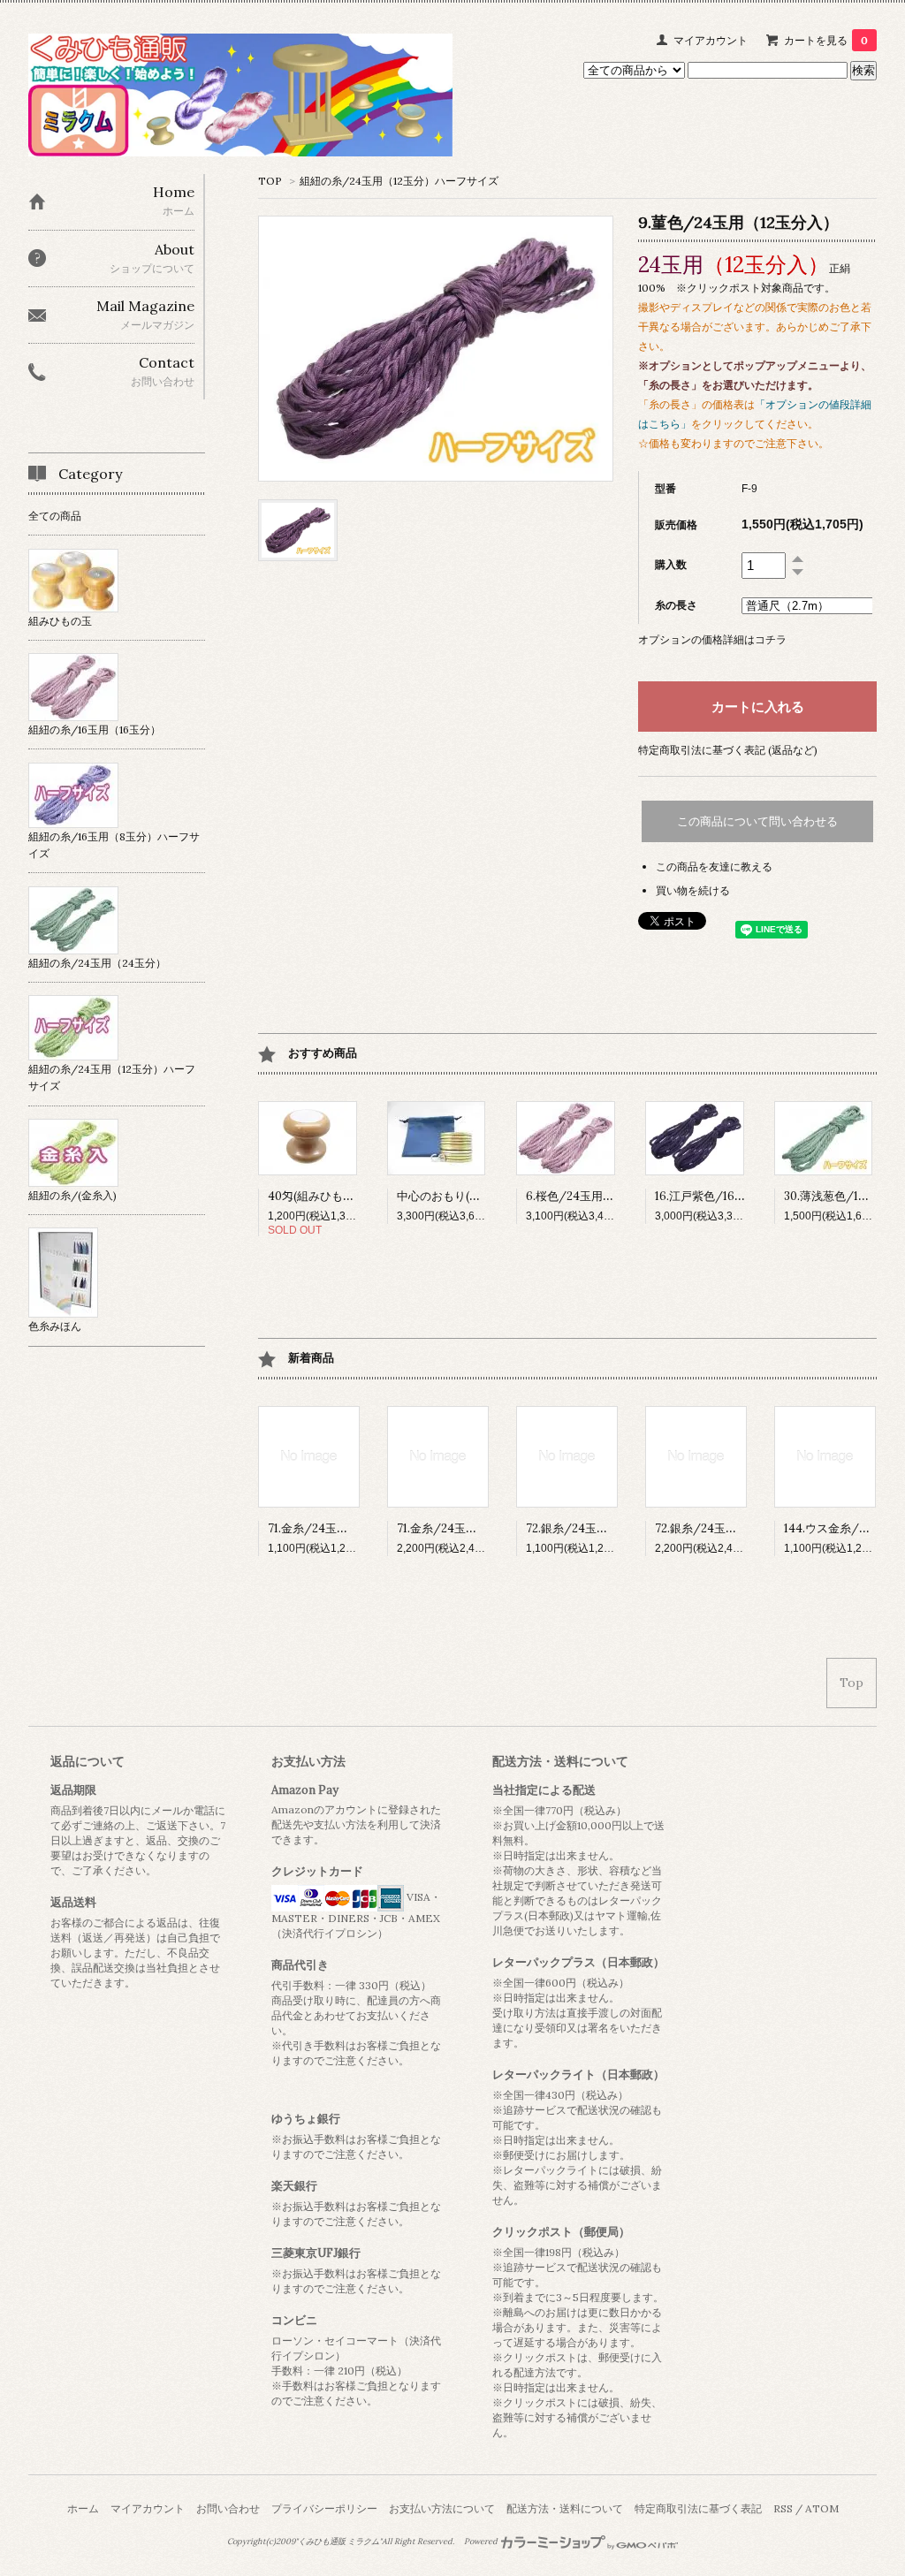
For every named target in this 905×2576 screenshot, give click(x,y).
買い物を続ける (693, 890)
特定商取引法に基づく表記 (698, 2508)
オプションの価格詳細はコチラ (712, 639)
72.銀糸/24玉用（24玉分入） (731, 1528)
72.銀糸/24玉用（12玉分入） (601, 1528)
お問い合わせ (228, 2508)
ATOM (822, 2508)
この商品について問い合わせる (757, 821)
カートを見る (826, 40)
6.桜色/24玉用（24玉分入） (600, 1196)
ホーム (83, 2508)
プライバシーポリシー (324, 2508)
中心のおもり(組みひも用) (464, 1196)
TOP (270, 181)
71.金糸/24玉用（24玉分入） (472, 1528)
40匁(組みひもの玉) (319, 1196)
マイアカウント (711, 40)
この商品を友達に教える (714, 866)
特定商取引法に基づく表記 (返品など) (728, 750)
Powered (482, 2542)
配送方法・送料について (565, 2508)
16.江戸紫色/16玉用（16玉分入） (741, 1196)
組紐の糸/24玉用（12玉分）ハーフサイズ (399, 181)
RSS (783, 2508)
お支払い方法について (442, 2508)
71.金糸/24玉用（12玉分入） (342, 1528)
